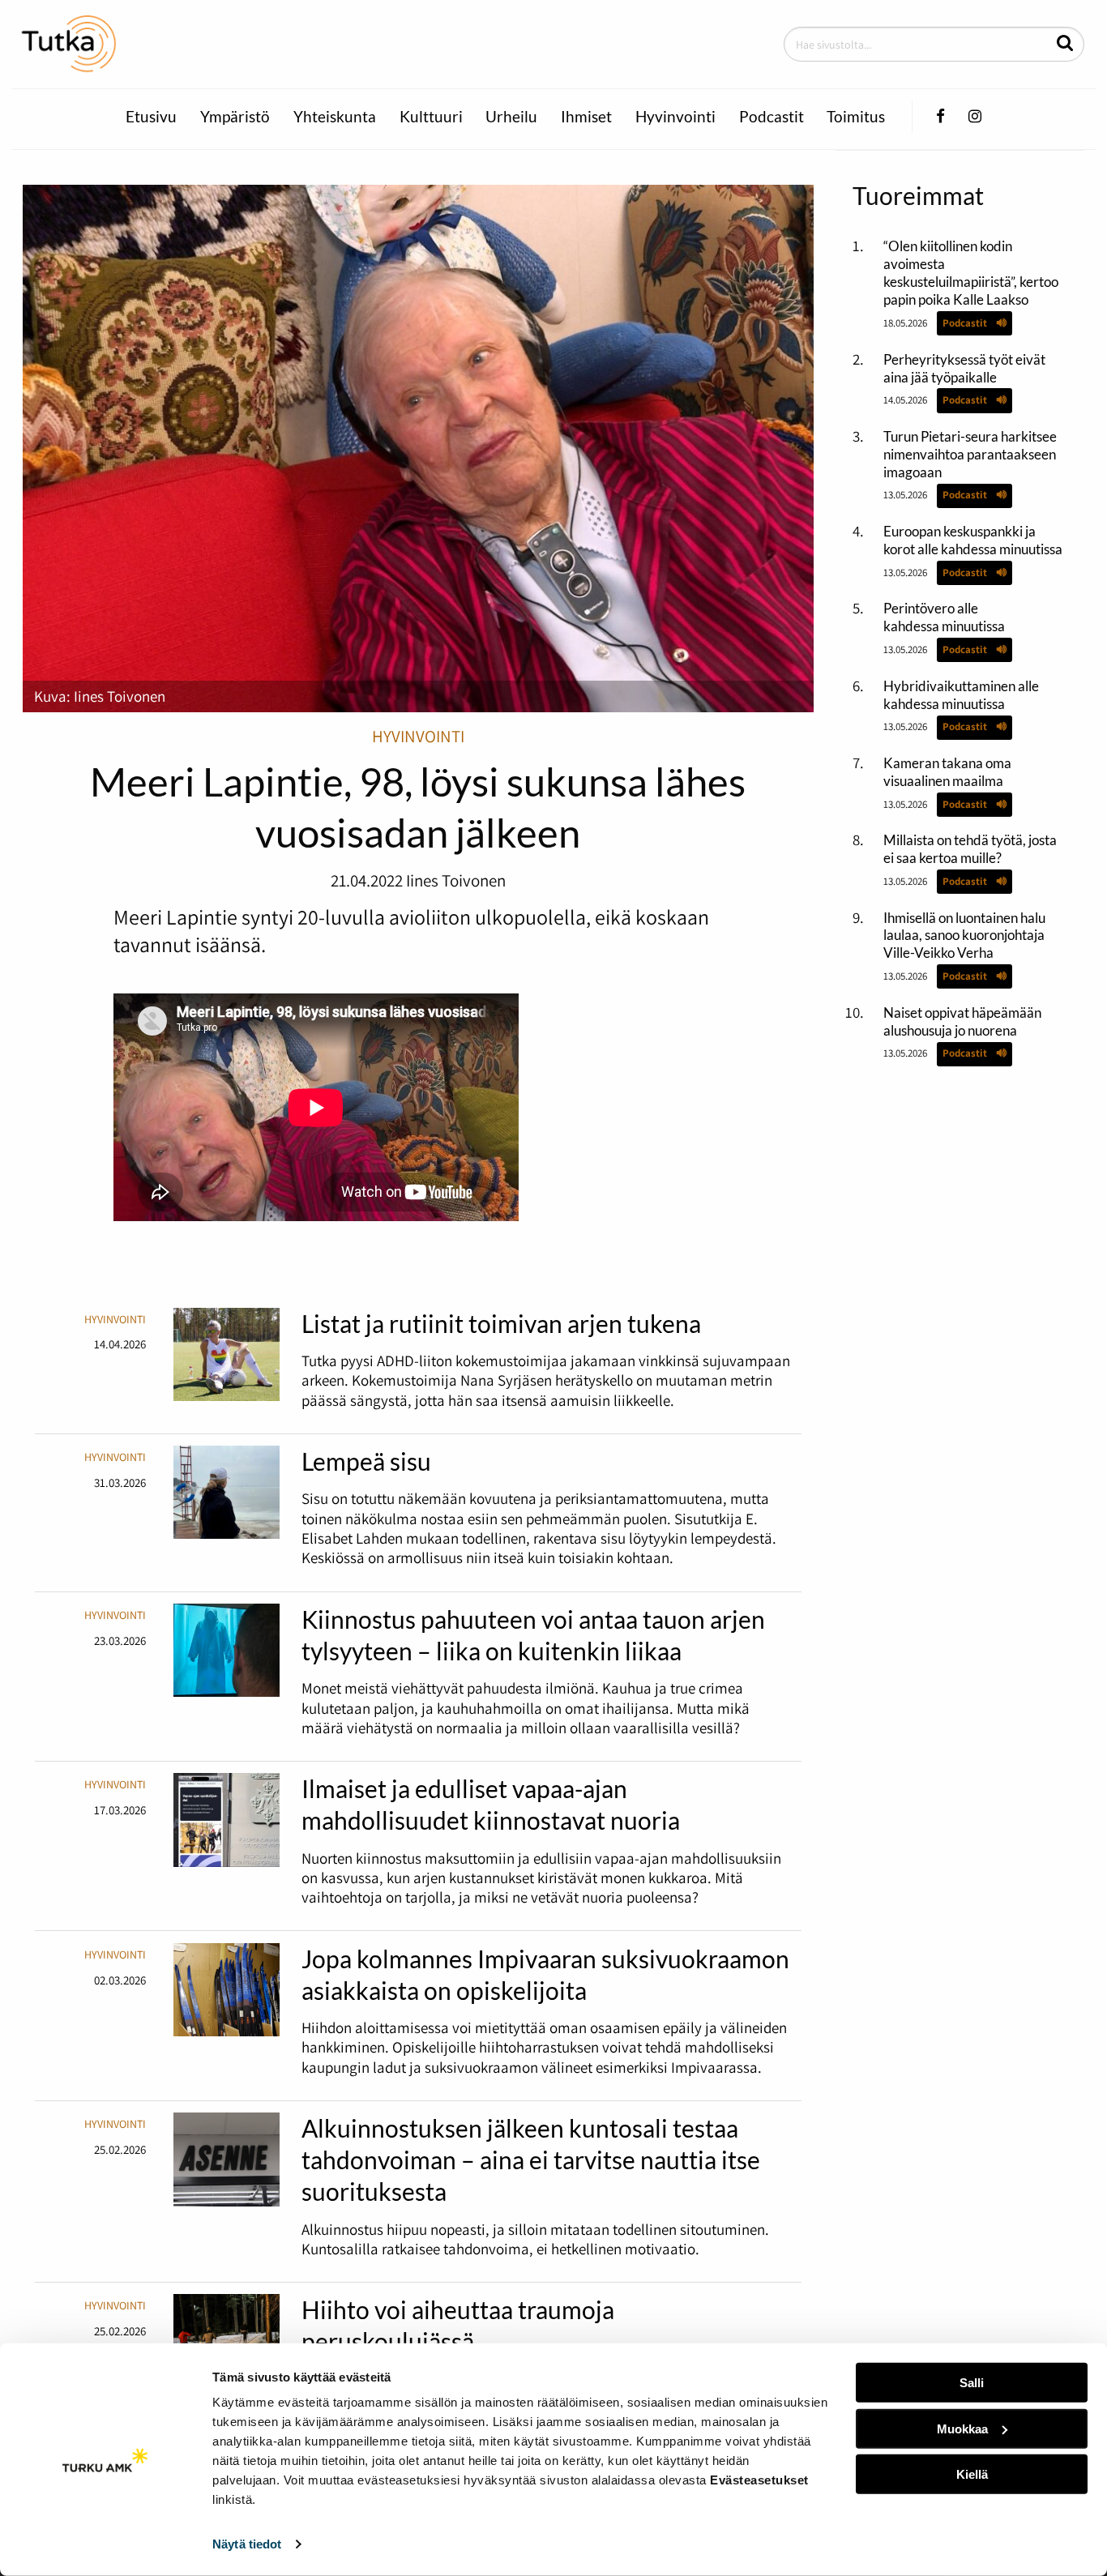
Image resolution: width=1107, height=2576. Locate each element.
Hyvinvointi (675, 117)
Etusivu (151, 117)
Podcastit (771, 117)
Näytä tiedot (247, 2544)
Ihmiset (586, 117)
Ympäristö (235, 117)
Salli (972, 2383)
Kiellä (972, 2474)
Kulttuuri (431, 117)
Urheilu (511, 117)
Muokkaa (962, 2428)
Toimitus (856, 117)
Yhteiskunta (335, 117)
